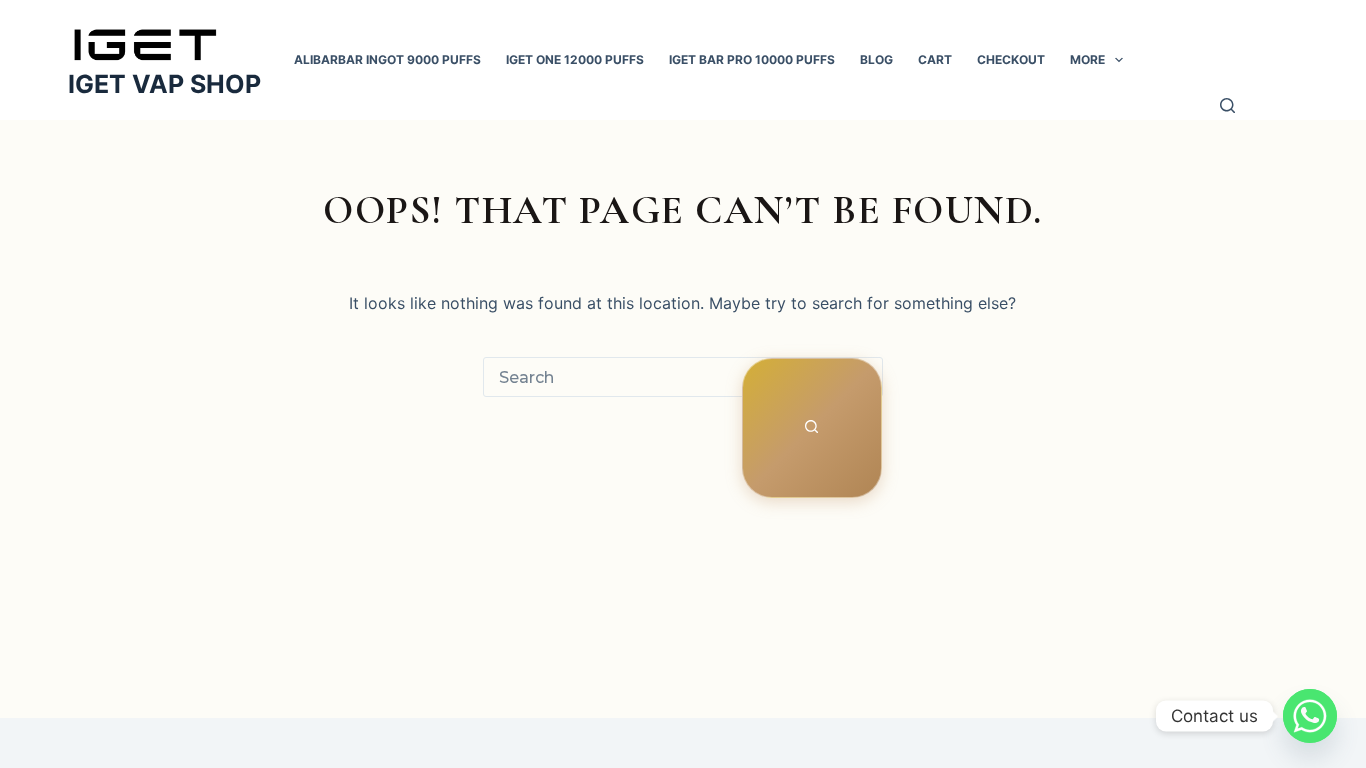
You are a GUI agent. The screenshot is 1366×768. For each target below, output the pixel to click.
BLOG (876, 59)
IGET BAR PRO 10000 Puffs (752, 59)
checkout (1011, 59)
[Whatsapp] (1310, 716)
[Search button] (812, 428)
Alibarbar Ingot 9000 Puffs (387, 59)
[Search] (1228, 108)
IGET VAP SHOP (164, 84)
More (1087, 59)
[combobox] (613, 377)
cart (935, 59)
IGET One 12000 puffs (575, 59)
